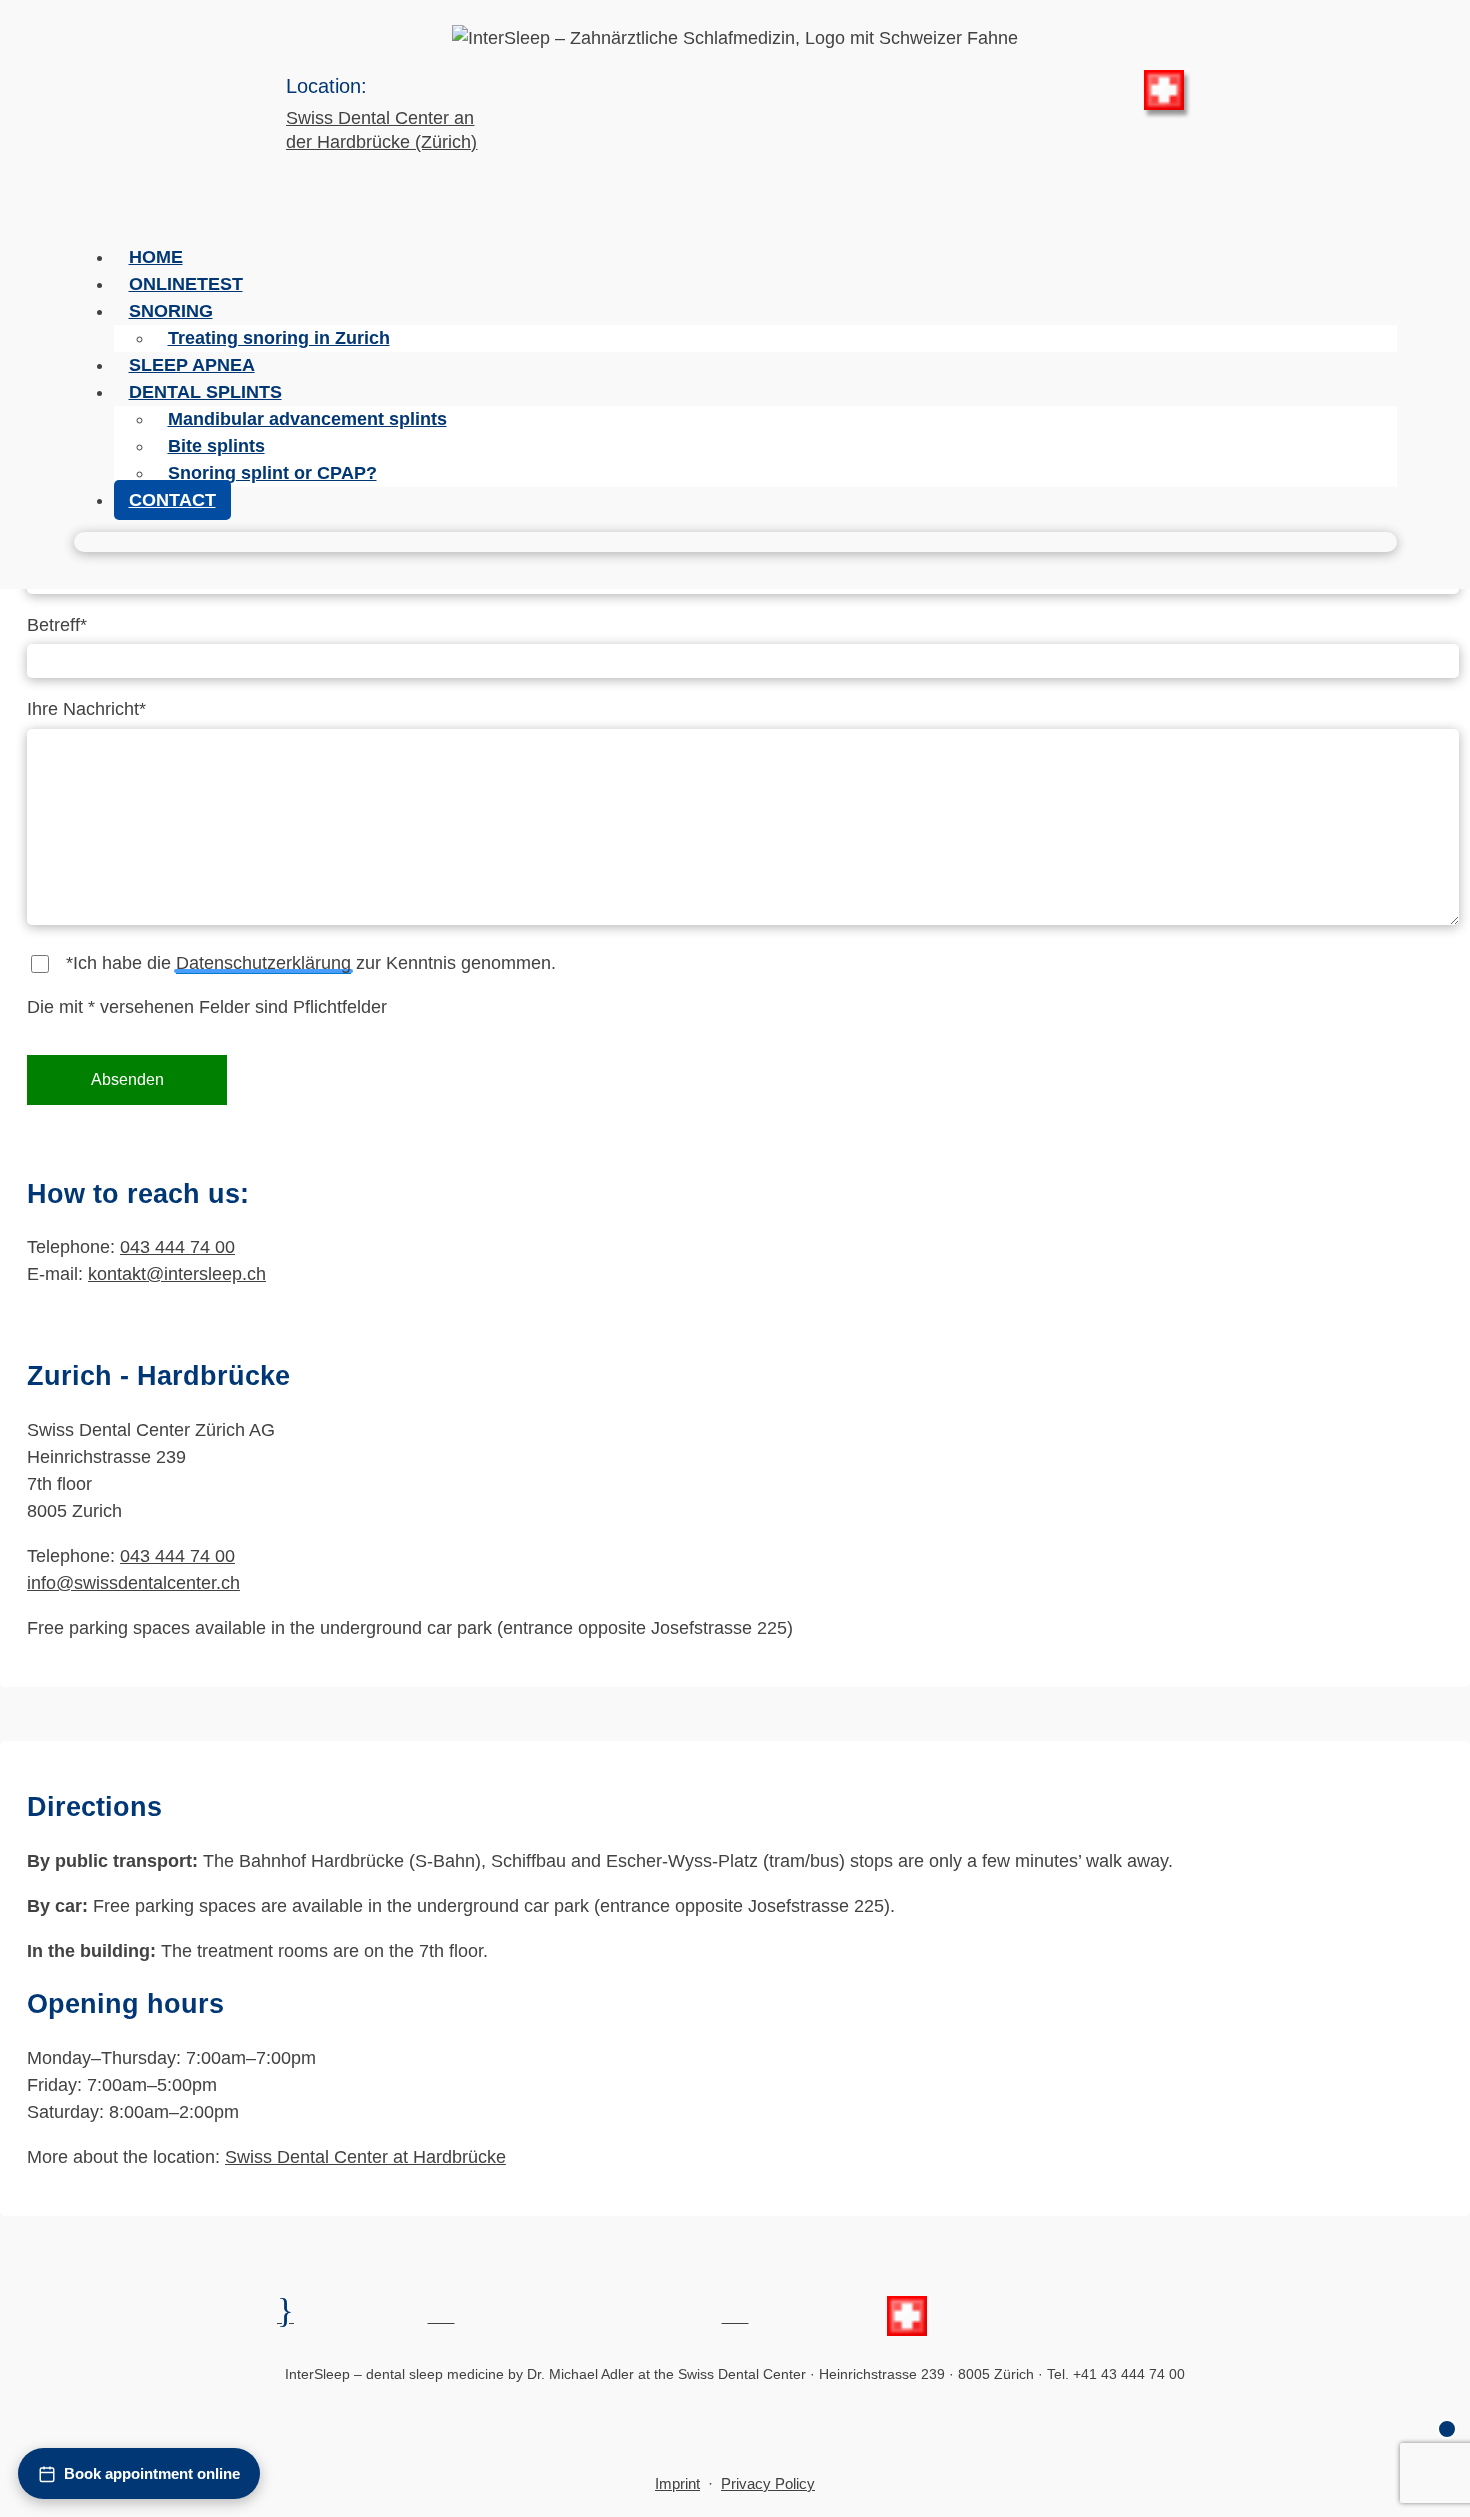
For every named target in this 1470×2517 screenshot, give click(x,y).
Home (156, 257)
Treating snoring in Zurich (279, 338)
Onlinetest (186, 284)
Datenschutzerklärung (263, 963)
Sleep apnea (192, 365)
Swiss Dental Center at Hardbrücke (365, 2157)
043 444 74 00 (177, 1247)
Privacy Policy (768, 2483)
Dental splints (205, 392)
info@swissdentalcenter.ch (133, 1583)
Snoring (171, 311)
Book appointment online (152, 2473)
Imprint (677, 2483)
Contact (172, 500)
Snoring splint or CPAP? (272, 473)
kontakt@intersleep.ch (177, 1274)
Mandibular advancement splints (307, 419)
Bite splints (216, 446)
